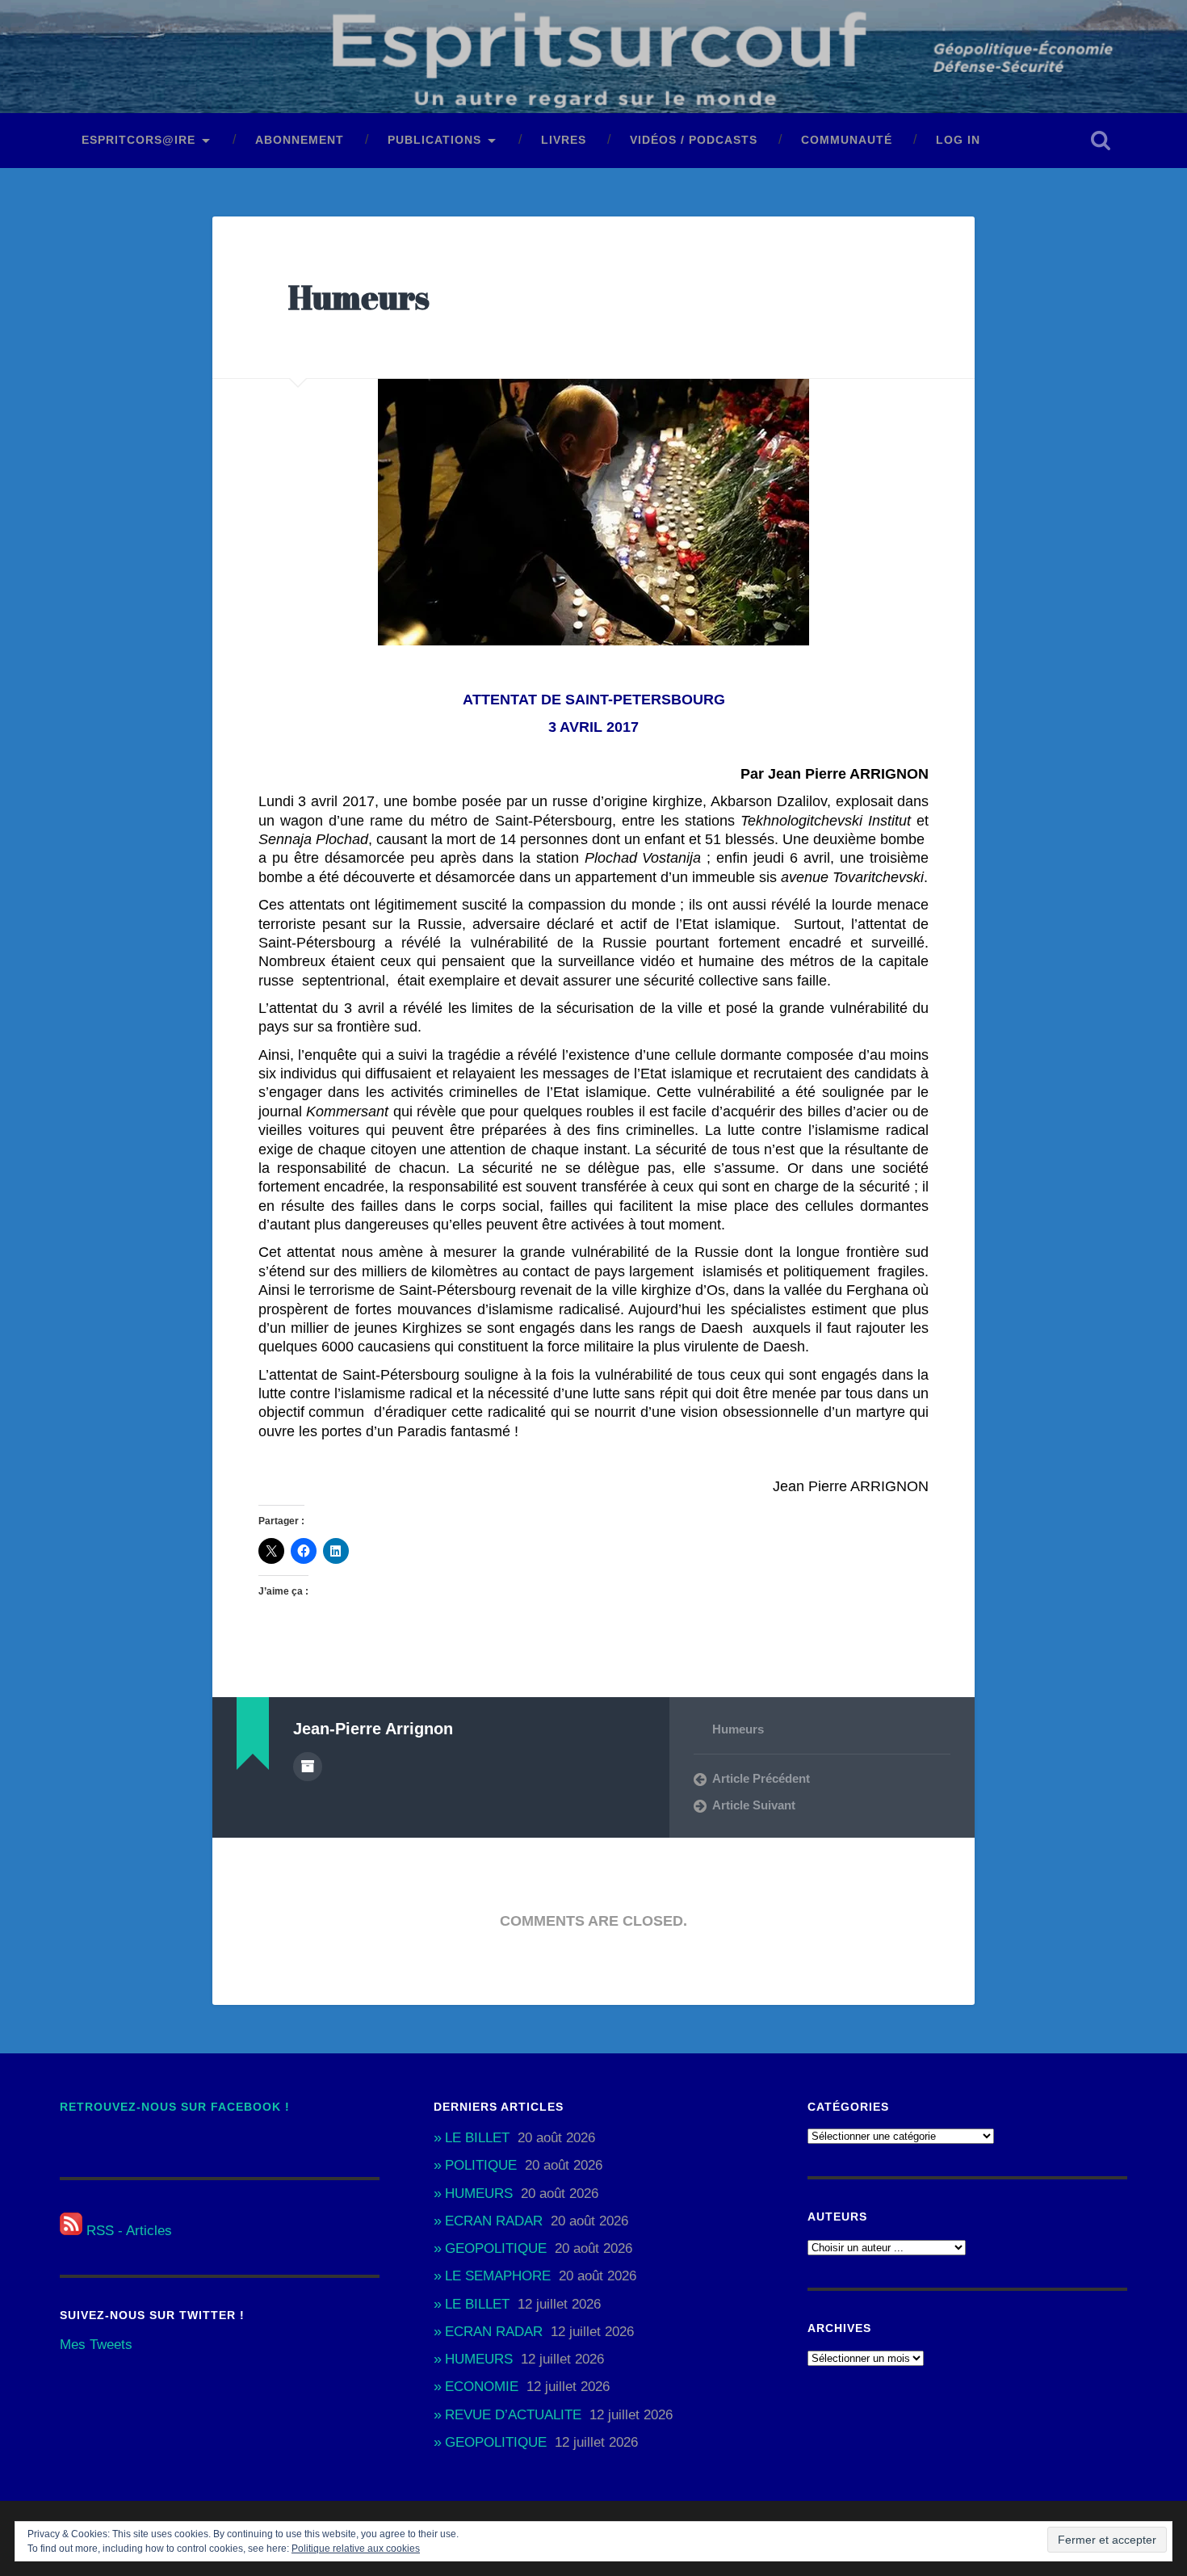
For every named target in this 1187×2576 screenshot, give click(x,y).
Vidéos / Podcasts (694, 140)
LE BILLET (477, 2138)
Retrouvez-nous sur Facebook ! (175, 2107)
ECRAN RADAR (494, 2221)
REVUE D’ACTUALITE (513, 2415)
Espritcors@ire (138, 140)
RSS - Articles (127, 2231)
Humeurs (359, 297)
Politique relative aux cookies (356, 2549)
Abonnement (300, 140)
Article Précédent (761, 1778)
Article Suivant (754, 1805)
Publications (434, 140)
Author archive (308, 1767)
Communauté (847, 140)
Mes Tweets (96, 2345)
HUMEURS (479, 2194)
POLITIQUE (481, 2165)
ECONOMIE (482, 2387)
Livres (564, 140)
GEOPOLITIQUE (496, 2248)
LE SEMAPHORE (498, 2276)
